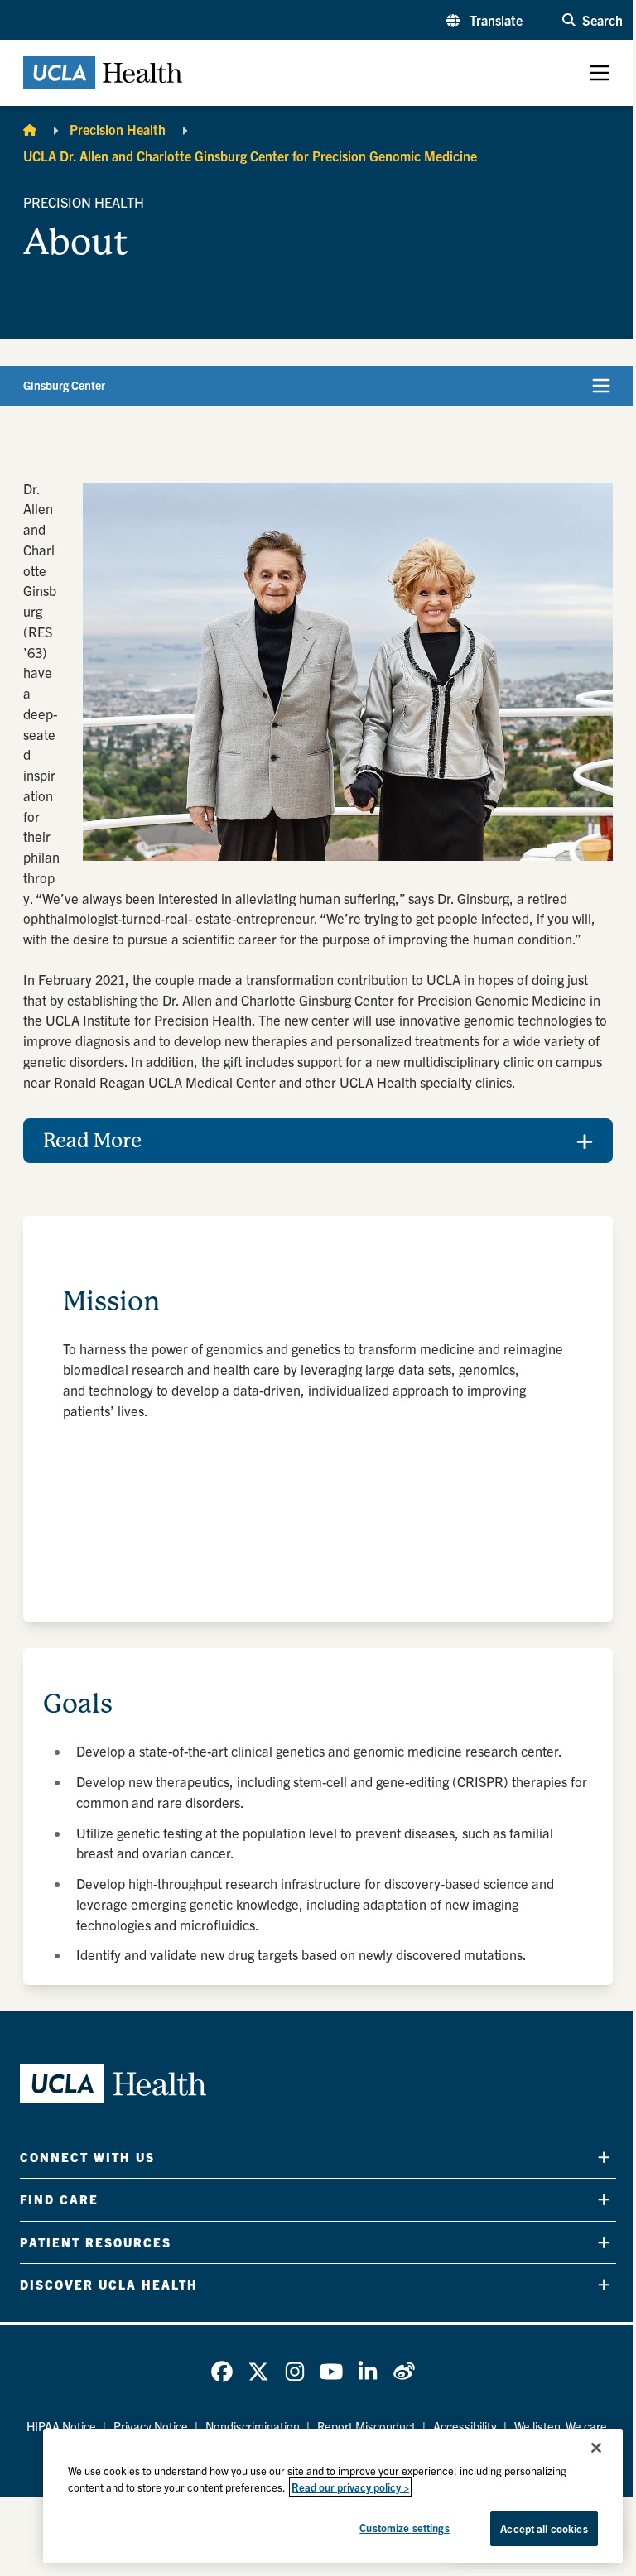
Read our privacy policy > (338, 2487)
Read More (92, 1161)
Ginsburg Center (64, 385)
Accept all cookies (531, 2528)
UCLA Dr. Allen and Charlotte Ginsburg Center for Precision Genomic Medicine (250, 156)
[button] (484, 20)
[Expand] (591, 2178)
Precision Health (118, 129)
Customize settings (392, 2528)
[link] (216, 2392)
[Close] (584, 2448)
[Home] (30, 129)
